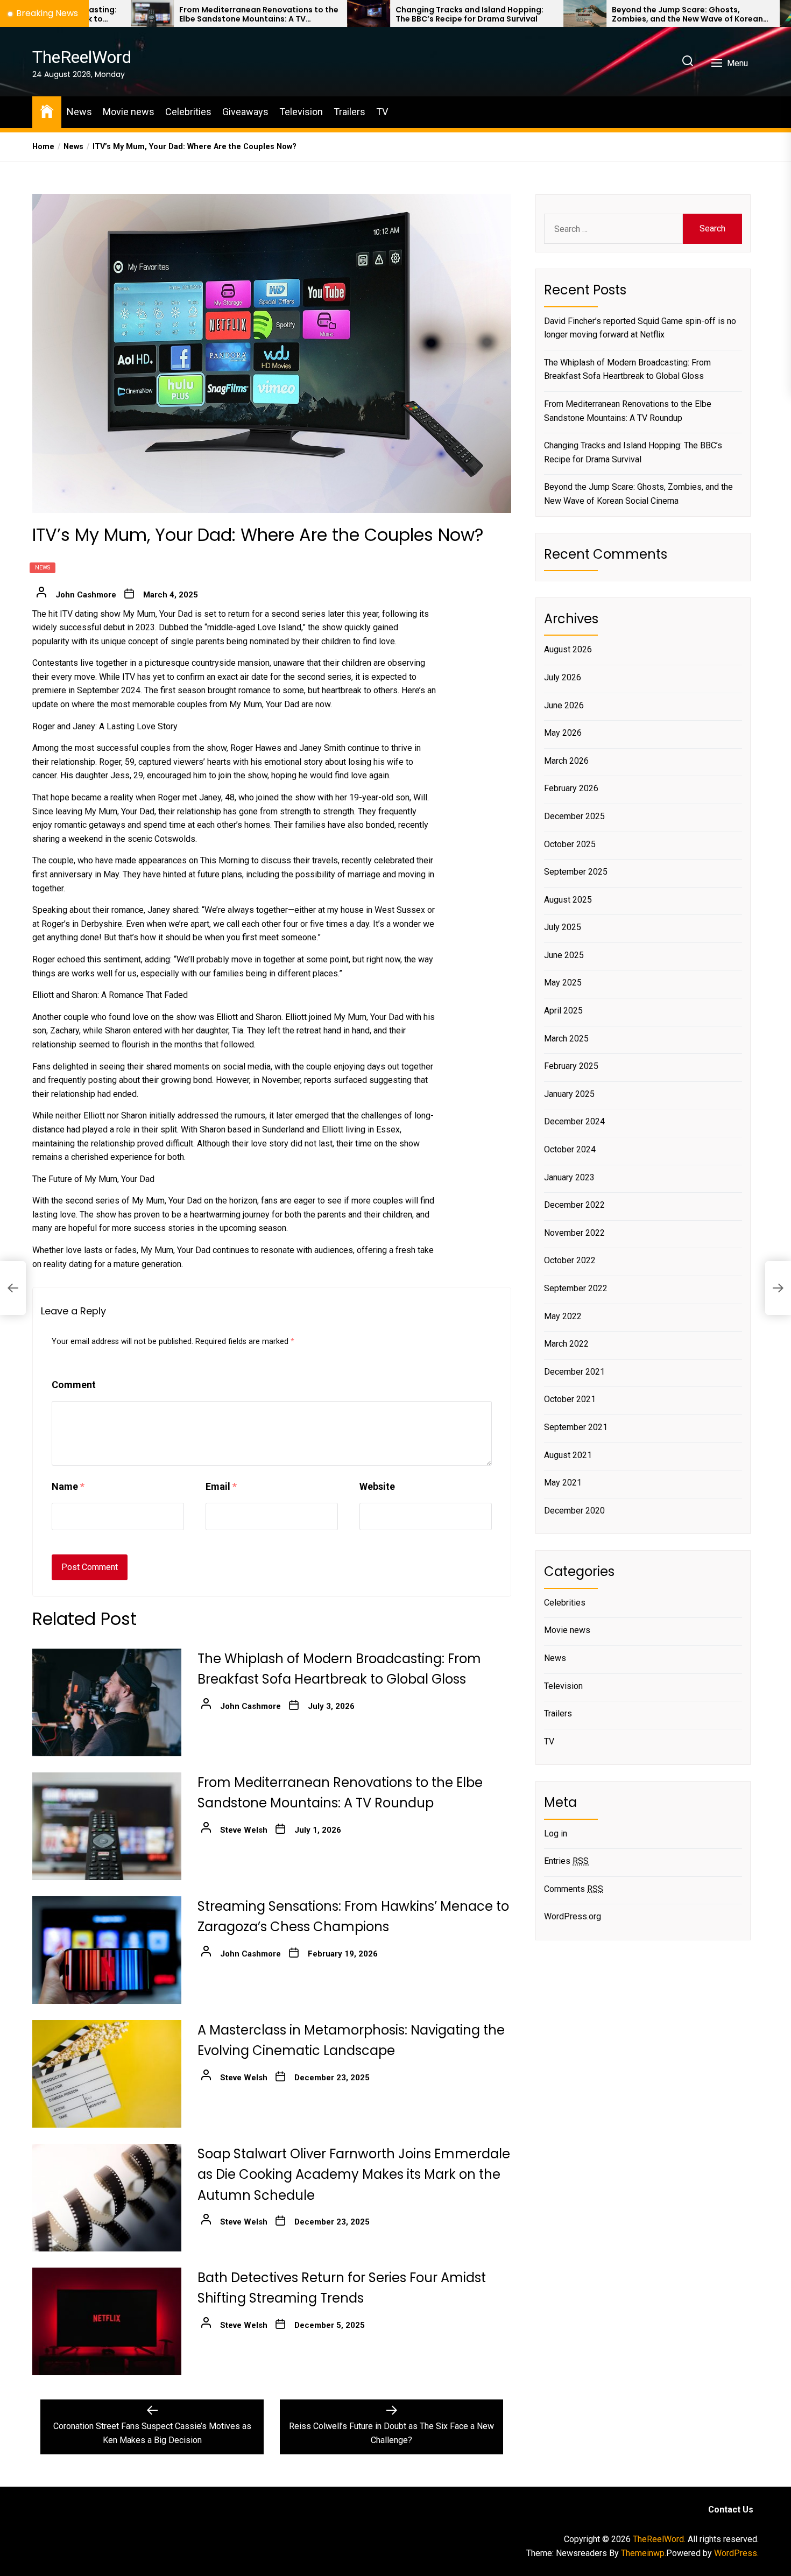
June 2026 (564, 705)
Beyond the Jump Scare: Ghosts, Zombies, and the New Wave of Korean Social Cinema (572, 15)
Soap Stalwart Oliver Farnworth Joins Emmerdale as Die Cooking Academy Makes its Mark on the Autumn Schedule (354, 2174)
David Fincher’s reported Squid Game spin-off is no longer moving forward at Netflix (640, 328)
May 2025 (563, 983)
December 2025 (574, 816)
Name (68, 1486)
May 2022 (563, 1316)
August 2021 (568, 1455)
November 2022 (574, 1233)
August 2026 (568, 649)
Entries (566, 1861)
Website (377, 1486)
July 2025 (563, 927)
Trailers (349, 112)
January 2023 (569, 1177)
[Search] (688, 62)
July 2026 (563, 677)
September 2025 (576, 872)
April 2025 (563, 1011)
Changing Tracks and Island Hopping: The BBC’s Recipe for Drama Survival (354, 15)
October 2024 (570, 1149)
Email (221, 1486)
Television (301, 112)
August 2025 (568, 900)
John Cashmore (86, 595)
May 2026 (563, 733)
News (79, 112)
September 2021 (576, 1427)
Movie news (129, 112)
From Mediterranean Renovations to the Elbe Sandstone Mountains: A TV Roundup (143, 15)
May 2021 (563, 1483)
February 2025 (571, 1066)
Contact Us (731, 2510)
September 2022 (576, 1288)
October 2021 (570, 1399)
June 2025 (564, 955)
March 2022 (566, 1344)
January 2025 (569, 1094)
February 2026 (571, 788)
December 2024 (574, 1121)
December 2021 (574, 1372)
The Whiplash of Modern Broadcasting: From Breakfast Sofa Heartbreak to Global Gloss (627, 369)
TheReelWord (82, 57)
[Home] (47, 111)
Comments (574, 1889)
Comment (74, 1385)
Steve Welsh (244, 1830)
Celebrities (188, 112)
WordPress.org (573, 1916)
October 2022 (570, 1260)
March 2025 (566, 1039)
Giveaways (245, 112)
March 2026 (566, 761)
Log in (556, 1834)
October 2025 (570, 844)
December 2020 (574, 1511)
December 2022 (574, 1205)
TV (382, 112)
